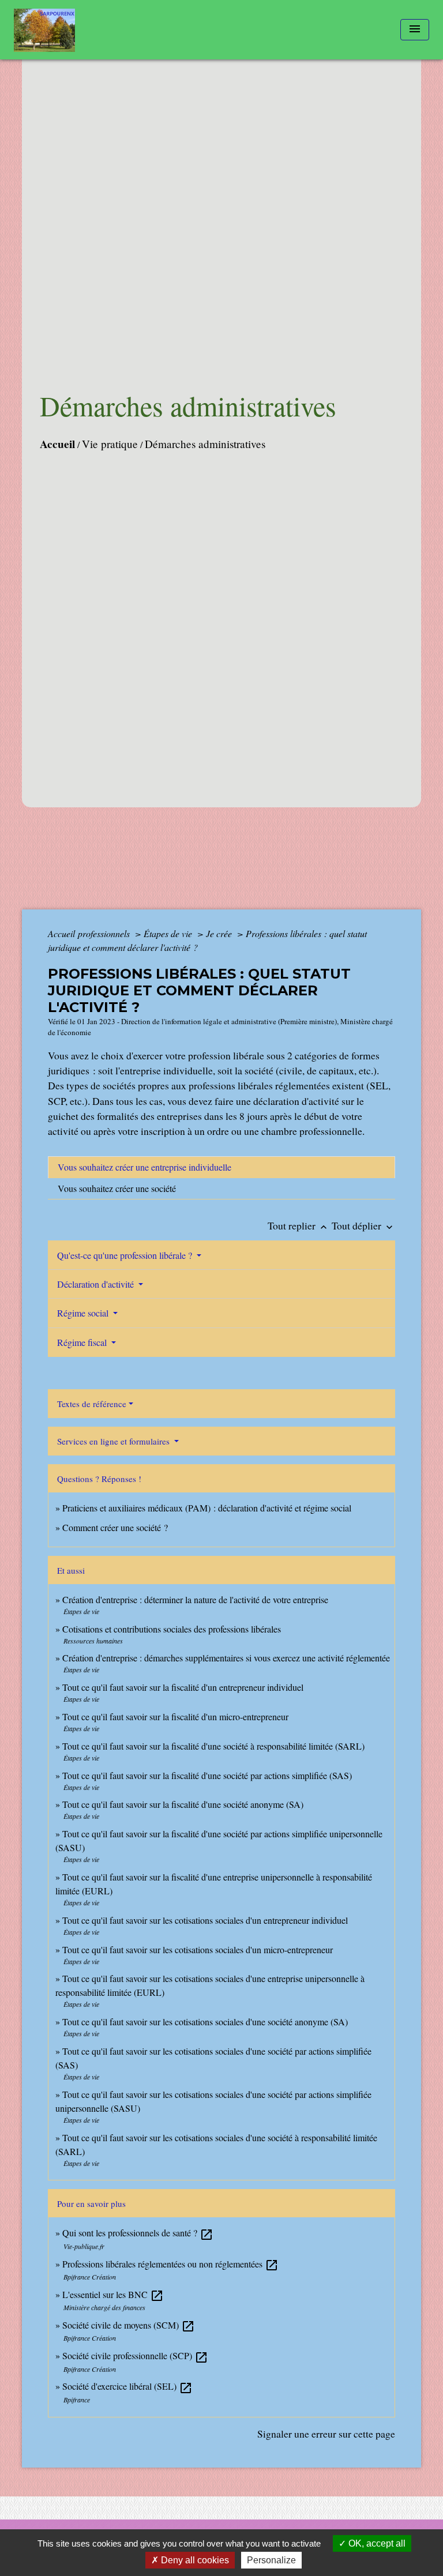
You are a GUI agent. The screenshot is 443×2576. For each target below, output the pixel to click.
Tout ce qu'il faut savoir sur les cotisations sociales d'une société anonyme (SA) (205, 2022)
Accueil (57, 444)
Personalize (271, 2560)
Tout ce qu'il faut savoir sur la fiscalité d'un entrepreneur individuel (183, 1687)
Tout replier (299, 1225)
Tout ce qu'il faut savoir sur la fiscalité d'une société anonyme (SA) (183, 1804)
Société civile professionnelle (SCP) (135, 2355)
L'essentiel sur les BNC (113, 2294)
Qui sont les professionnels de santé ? (138, 2233)
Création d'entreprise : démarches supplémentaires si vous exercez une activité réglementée (226, 1658)
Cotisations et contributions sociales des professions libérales (172, 1629)
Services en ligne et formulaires (114, 1441)
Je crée (220, 933)
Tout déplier (363, 1225)
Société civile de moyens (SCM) (129, 2325)
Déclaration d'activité (97, 1284)
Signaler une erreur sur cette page (326, 2434)
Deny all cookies (194, 2560)
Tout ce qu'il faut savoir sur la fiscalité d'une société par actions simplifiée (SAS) (207, 1775)
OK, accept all (376, 2543)
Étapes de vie (169, 933)
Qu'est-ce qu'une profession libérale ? (126, 1255)
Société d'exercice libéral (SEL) (127, 2386)
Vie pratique (110, 444)
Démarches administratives (205, 444)
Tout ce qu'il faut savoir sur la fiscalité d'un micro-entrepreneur (175, 1716)
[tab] (221, 1167)
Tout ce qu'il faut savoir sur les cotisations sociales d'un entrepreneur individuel (205, 1920)
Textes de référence (92, 1404)
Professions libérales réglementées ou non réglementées (170, 2264)
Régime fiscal (83, 1342)
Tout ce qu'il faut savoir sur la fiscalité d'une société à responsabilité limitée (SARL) (213, 1746)
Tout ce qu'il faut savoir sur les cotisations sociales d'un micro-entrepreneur (198, 1949)
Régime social (84, 1313)
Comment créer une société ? (115, 1527)
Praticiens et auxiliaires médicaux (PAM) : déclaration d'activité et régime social (207, 1508)
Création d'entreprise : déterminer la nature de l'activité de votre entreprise (195, 1599)
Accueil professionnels (90, 933)
